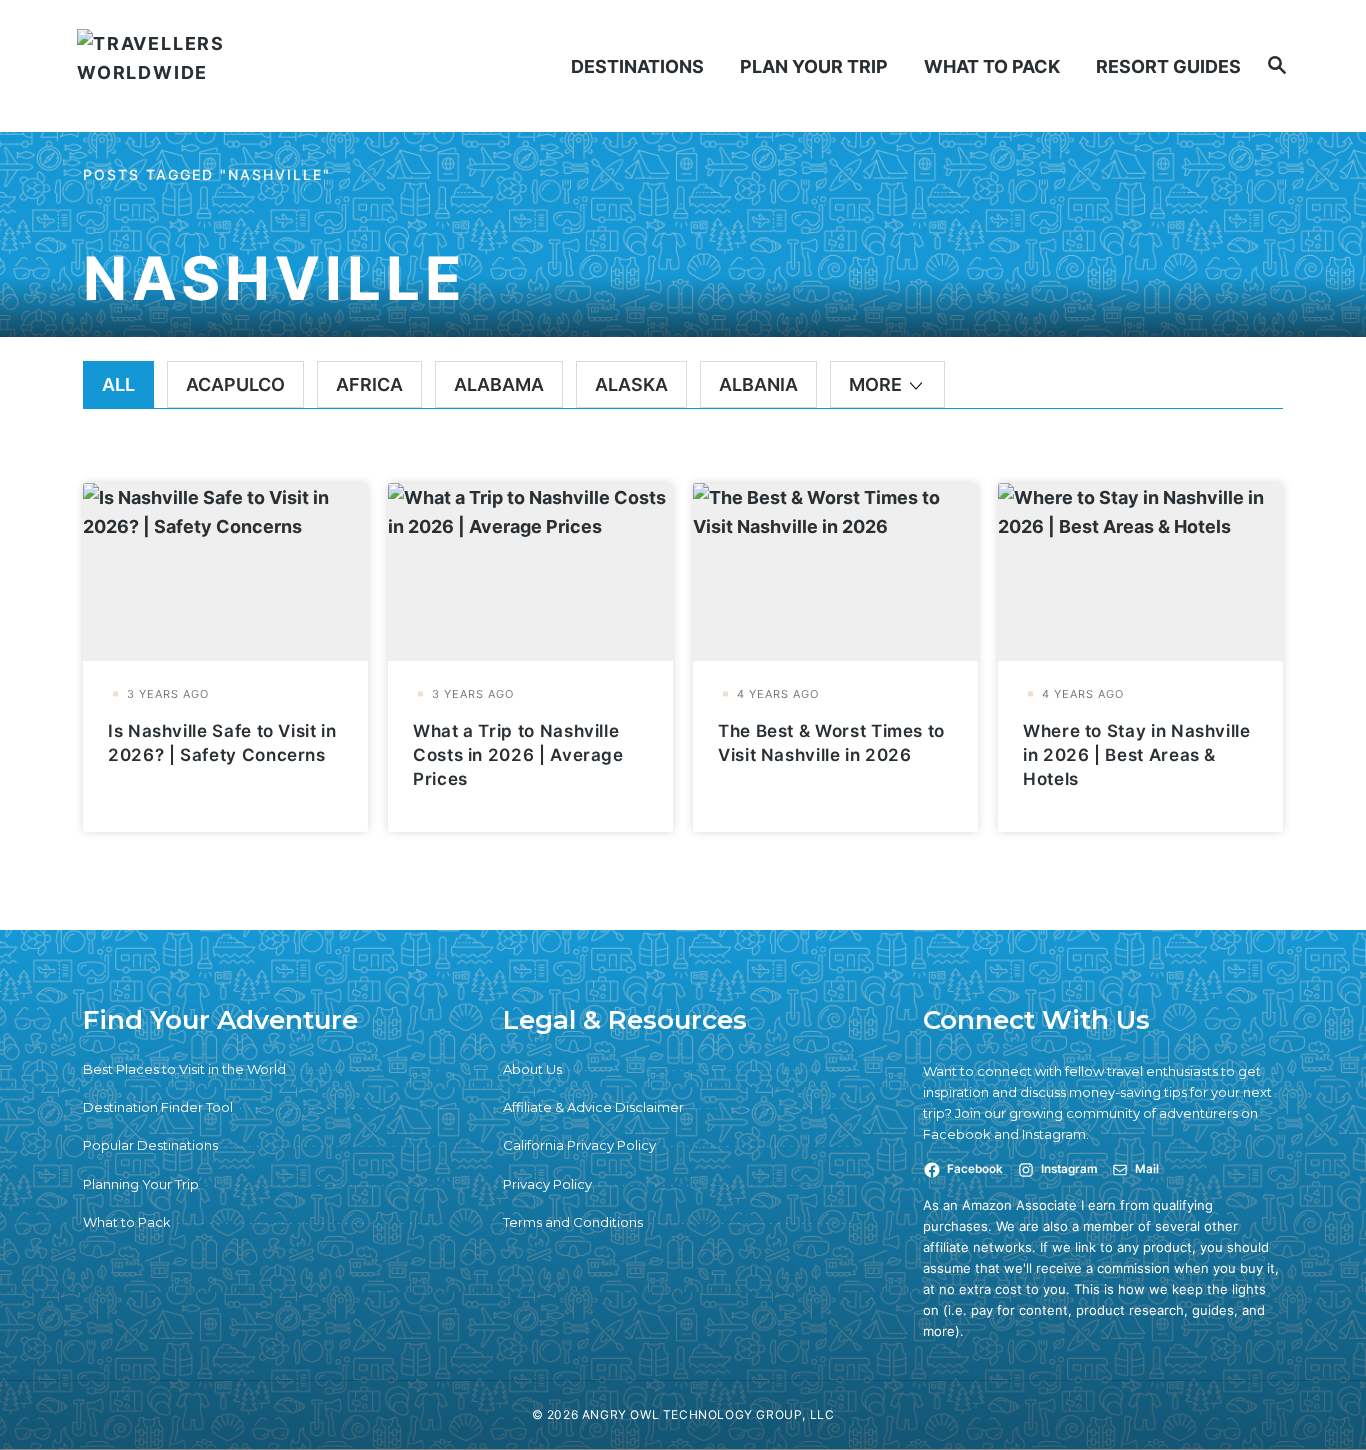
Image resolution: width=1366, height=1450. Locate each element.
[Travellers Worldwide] (221, 66)
